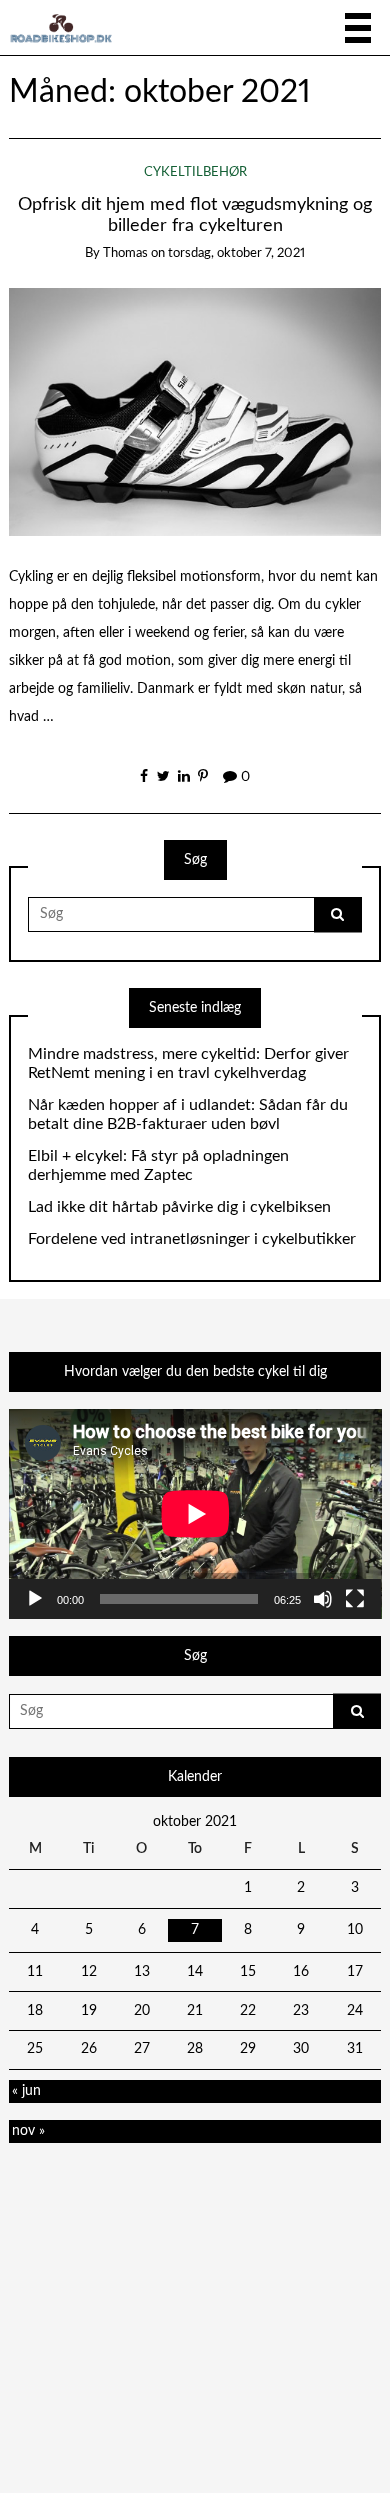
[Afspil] (35, 1599)
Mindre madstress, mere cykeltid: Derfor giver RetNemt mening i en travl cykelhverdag (188, 1063)
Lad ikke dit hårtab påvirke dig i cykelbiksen (179, 1207)
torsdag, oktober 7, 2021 (236, 253)
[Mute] (323, 1599)
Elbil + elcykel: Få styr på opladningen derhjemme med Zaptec (158, 1165)
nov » (28, 2131)
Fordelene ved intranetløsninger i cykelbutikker (192, 1239)
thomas (125, 253)
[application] (195, 1514)
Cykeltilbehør (195, 172)
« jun (26, 2091)
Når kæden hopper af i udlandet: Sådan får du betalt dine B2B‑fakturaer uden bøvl (188, 1114)
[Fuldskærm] (355, 1599)
